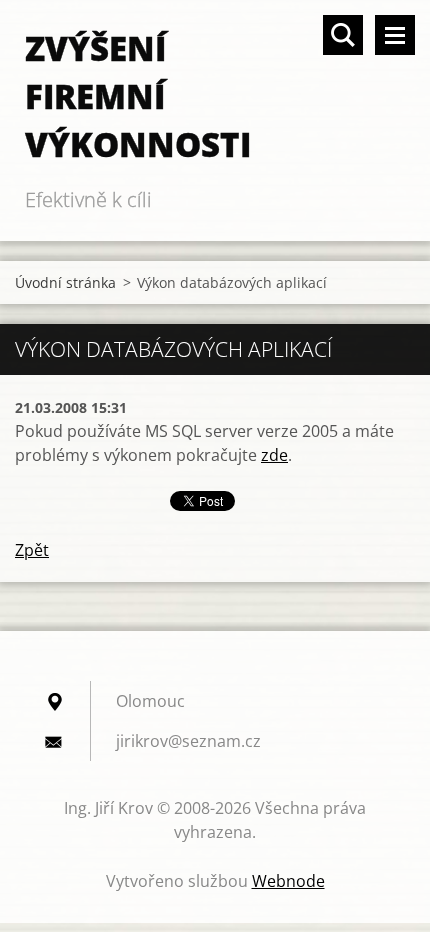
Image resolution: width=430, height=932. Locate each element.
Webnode (288, 881)
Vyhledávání (343, 35)
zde (274, 455)
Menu (395, 35)
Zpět (32, 550)
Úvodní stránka (65, 282)
